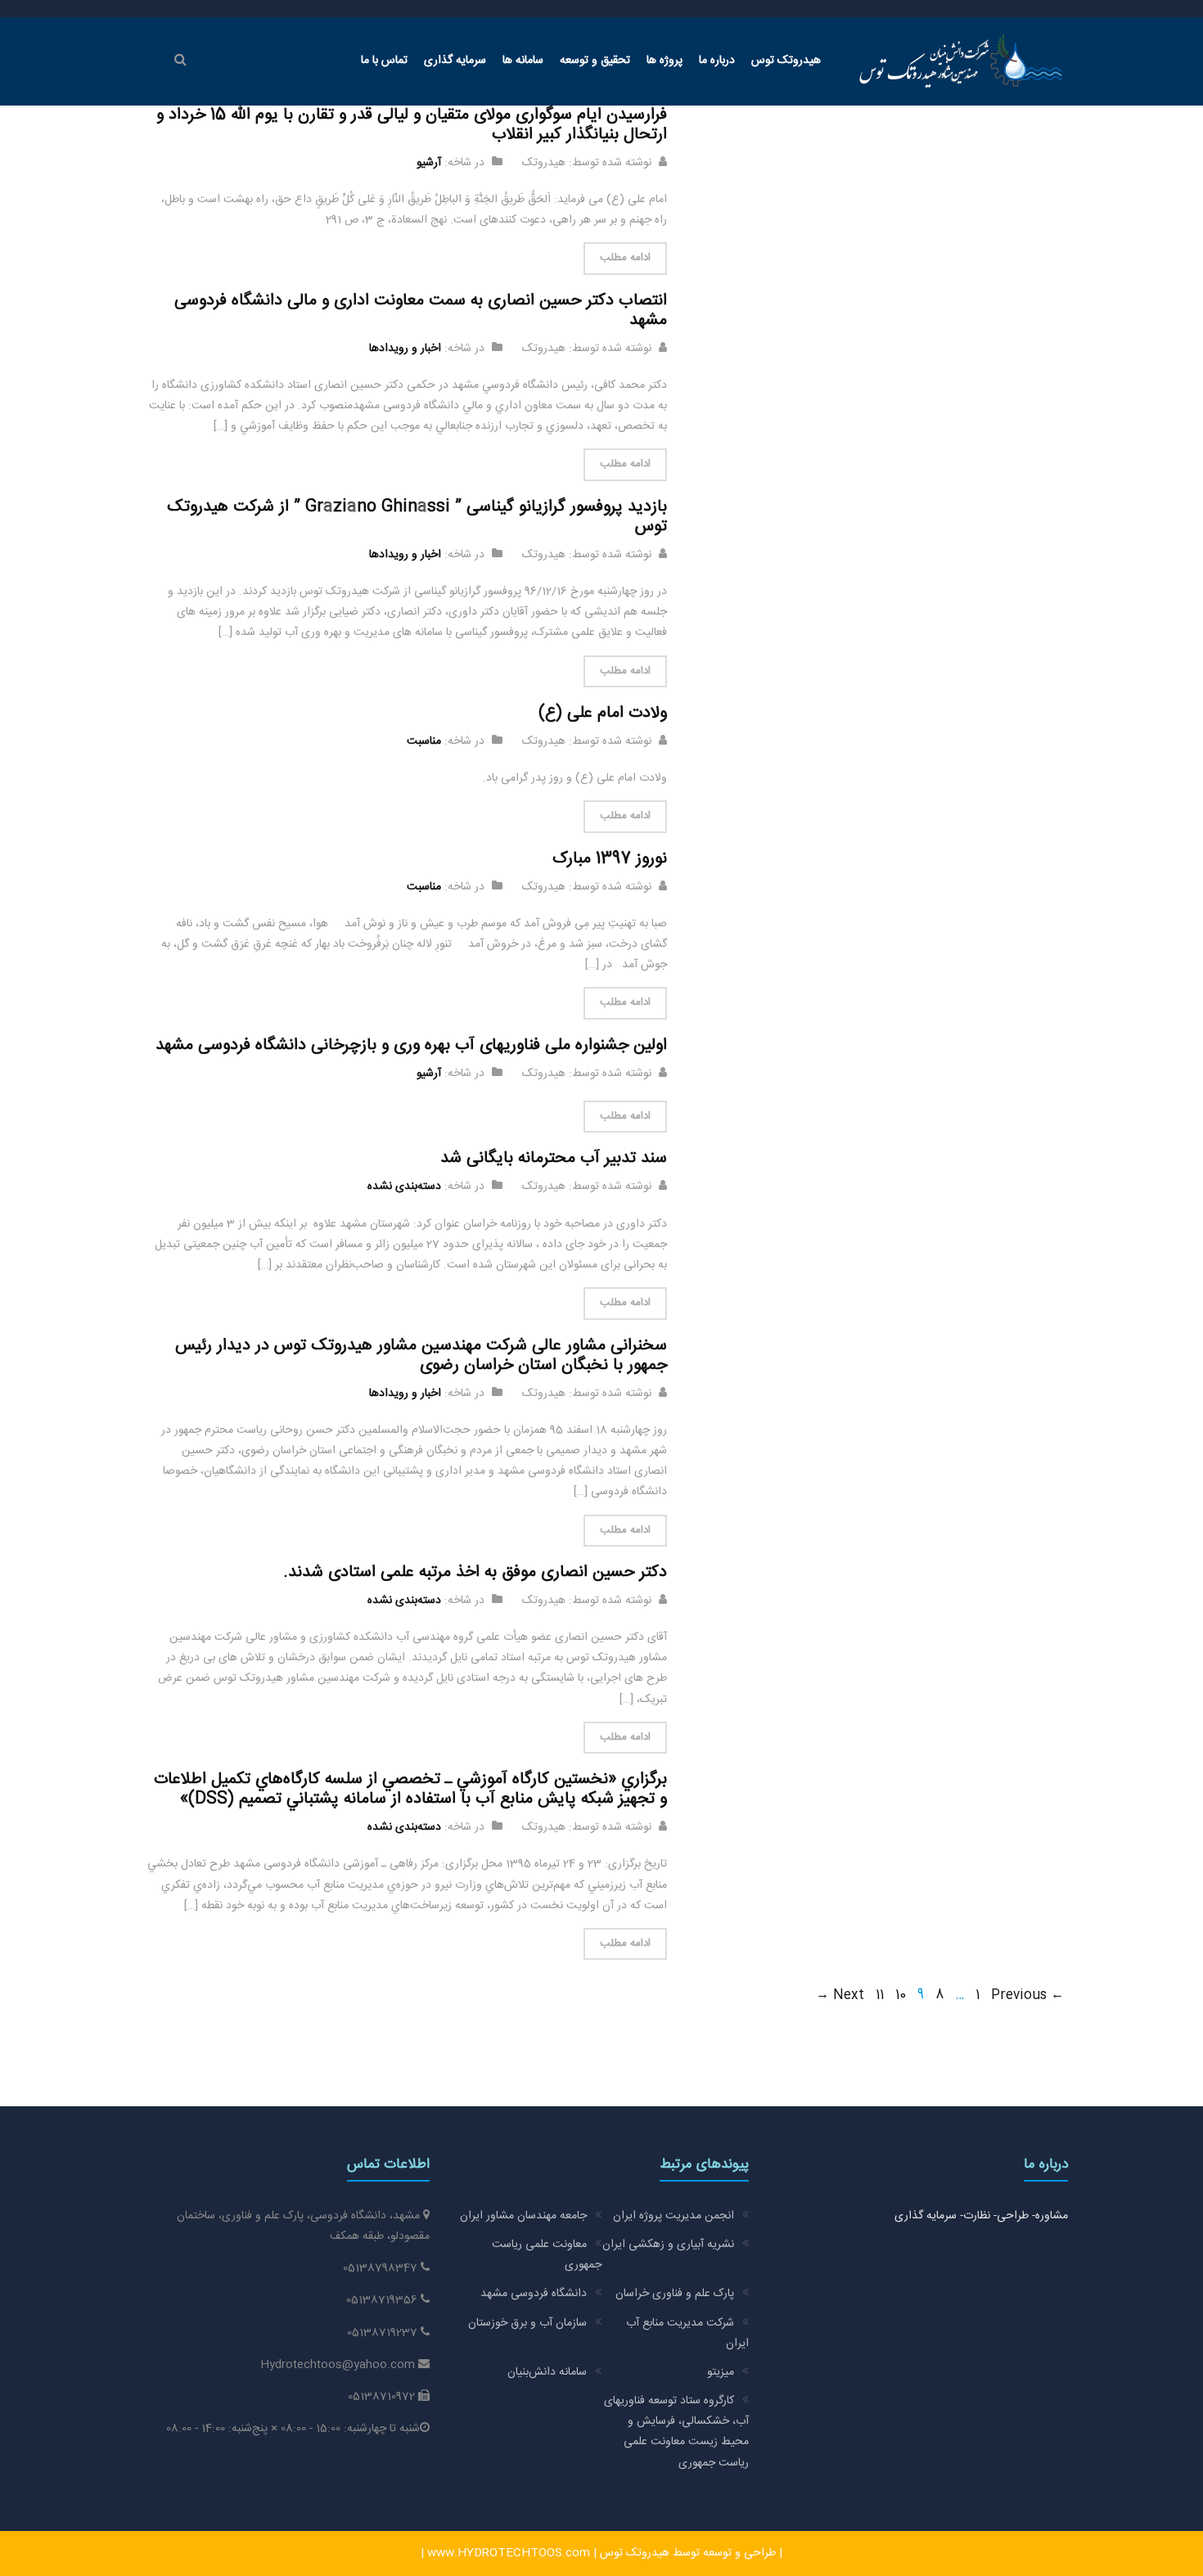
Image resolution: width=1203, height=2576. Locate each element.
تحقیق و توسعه (595, 61)
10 (901, 1995)
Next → (840, 1995)
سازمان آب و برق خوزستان (527, 2323)
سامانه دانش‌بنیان (547, 2372)
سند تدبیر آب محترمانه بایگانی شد (554, 1158)
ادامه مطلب (625, 258)
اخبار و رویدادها (405, 349)
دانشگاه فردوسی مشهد (534, 2294)
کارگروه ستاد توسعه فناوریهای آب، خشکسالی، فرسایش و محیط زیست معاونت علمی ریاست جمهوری (676, 2432)
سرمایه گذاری (455, 61)
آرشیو (429, 163)
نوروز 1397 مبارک (610, 859)
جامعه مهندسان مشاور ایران (523, 2216)
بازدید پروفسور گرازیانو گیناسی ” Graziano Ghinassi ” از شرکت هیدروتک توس (417, 517)
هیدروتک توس (786, 61)
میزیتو (721, 2372)
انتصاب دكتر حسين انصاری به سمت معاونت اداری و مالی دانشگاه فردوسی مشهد (421, 311)
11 (880, 1995)
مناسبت (424, 741)
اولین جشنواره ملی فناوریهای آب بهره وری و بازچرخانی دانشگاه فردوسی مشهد (411, 1045)
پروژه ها (665, 61)
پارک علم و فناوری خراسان (675, 2294)
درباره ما (717, 61)
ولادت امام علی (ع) (603, 713)
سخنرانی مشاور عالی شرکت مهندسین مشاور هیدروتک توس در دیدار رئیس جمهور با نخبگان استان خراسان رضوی (421, 1356)
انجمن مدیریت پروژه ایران (674, 2216)
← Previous (1027, 1995)
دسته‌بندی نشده (404, 1187)
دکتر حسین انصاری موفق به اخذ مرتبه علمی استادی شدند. (475, 1572)
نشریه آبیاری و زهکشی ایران (668, 2245)
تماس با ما (384, 61)
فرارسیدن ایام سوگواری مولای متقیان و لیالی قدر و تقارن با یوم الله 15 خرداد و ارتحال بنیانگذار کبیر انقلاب (412, 125)
